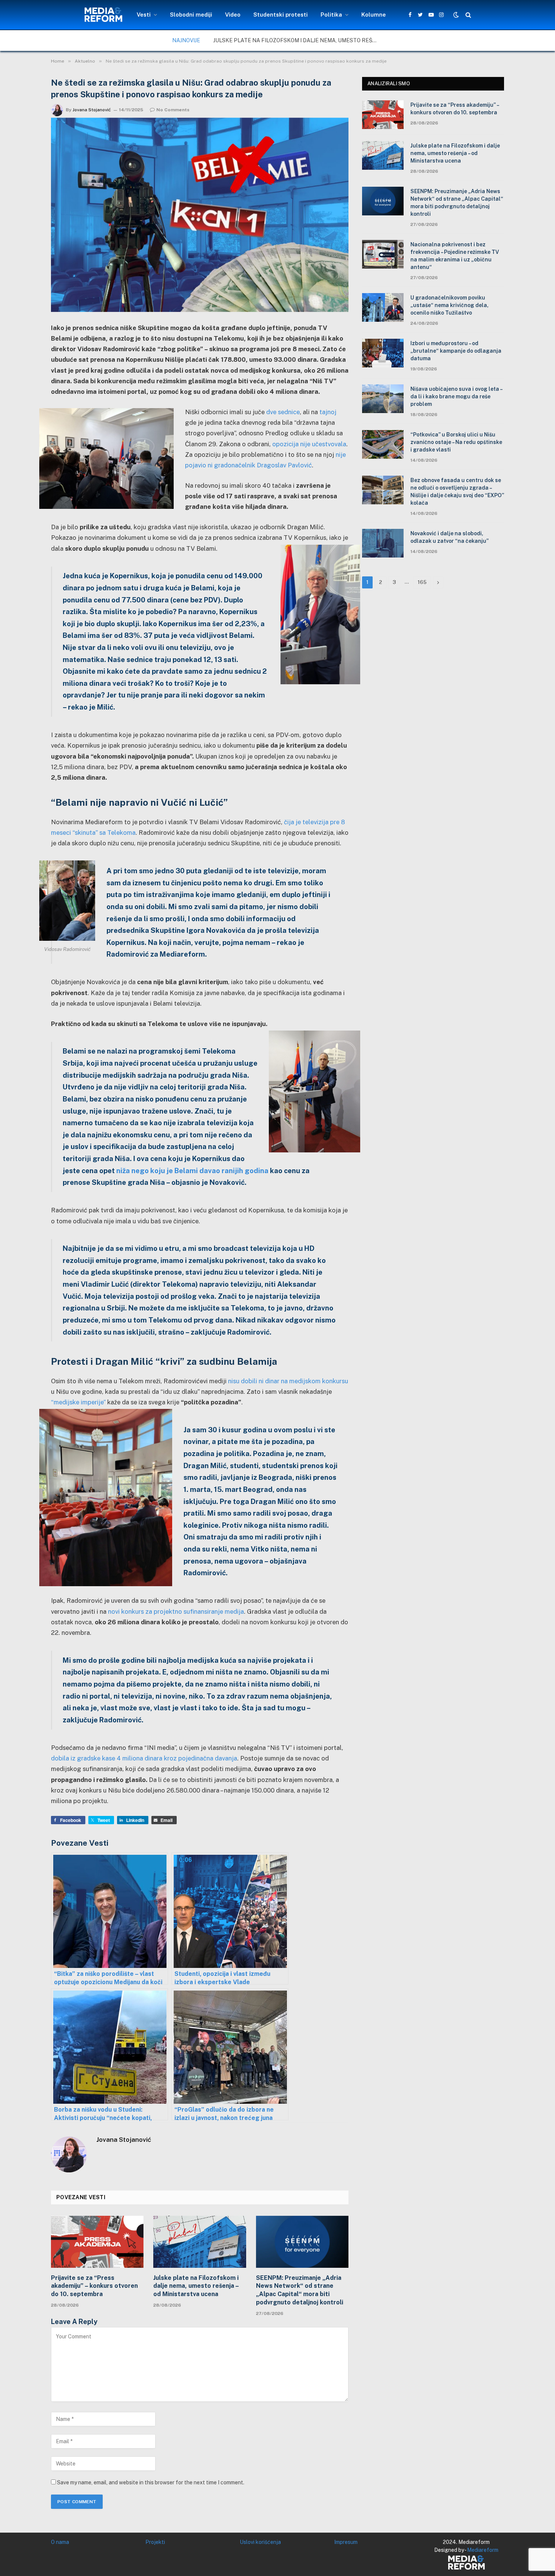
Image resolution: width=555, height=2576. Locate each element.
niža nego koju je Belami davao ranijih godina (192, 1170)
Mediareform (483, 2550)
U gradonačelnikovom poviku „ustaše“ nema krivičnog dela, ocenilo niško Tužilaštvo (449, 305)
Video (233, 15)
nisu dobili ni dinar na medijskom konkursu (288, 1381)
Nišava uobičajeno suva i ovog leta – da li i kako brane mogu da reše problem (456, 396)
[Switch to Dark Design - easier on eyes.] (456, 15)
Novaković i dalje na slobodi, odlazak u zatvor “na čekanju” (449, 537)
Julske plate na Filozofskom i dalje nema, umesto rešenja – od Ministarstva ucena (298, 40)
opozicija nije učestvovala (309, 444)
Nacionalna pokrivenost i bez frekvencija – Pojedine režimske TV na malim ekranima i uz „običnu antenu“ (455, 256)
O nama (60, 2542)
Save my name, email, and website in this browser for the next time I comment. (151, 2482)
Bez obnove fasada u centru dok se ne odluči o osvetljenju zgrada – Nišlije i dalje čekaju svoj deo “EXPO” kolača (457, 492)
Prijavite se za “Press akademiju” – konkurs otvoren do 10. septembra (94, 2286)
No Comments (173, 110)
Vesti (144, 15)
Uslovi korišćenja (260, 2542)
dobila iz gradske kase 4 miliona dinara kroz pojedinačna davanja (144, 1758)
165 (422, 582)
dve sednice (283, 412)
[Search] (468, 15)
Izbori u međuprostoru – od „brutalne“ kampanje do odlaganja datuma (456, 351)
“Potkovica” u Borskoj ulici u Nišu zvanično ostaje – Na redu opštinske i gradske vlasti (456, 442)
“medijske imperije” (78, 1402)
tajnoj (328, 412)
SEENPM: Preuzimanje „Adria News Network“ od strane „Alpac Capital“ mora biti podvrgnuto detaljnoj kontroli (300, 2290)
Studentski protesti (281, 15)
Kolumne (374, 15)
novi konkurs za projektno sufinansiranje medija (176, 1611)
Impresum (346, 2542)
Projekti (155, 2542)
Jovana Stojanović (92, 110)
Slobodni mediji (191, 15)
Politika (331, 15)
